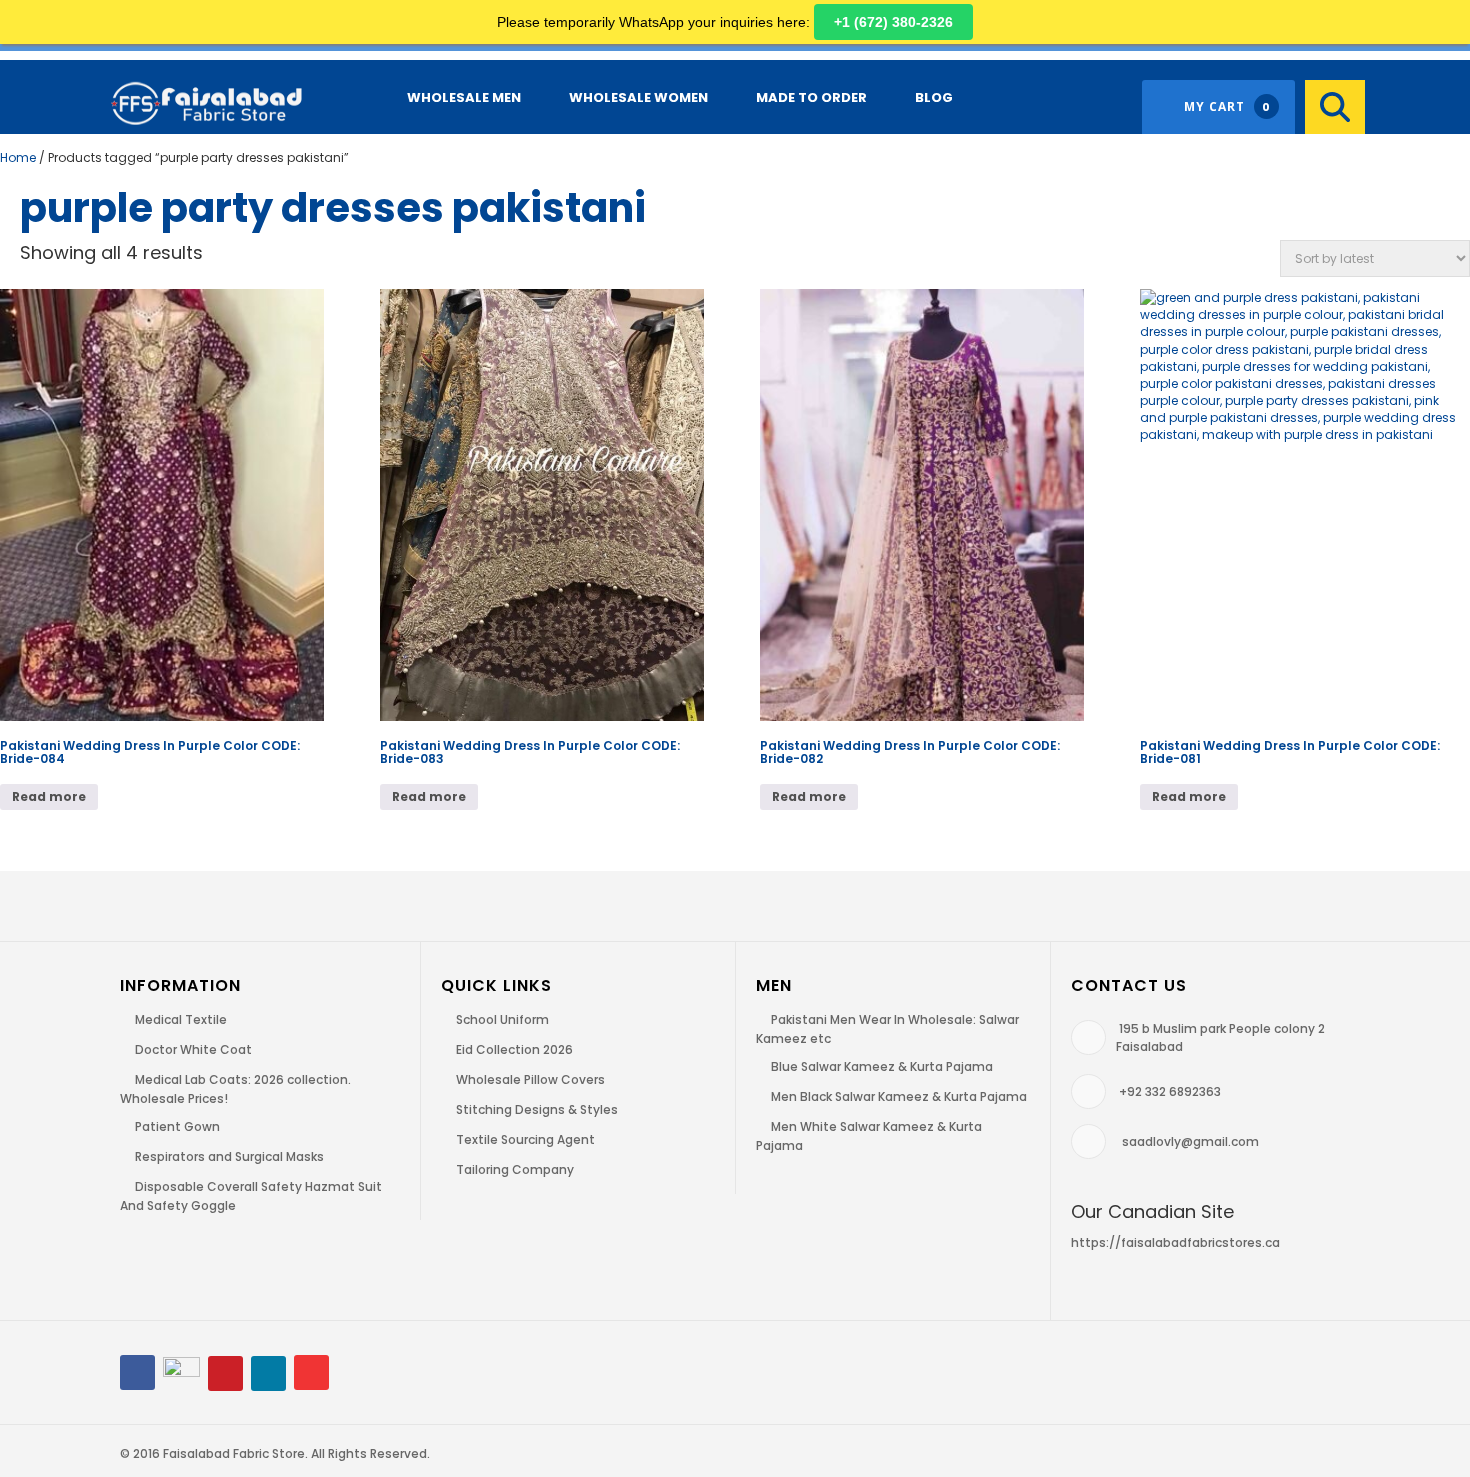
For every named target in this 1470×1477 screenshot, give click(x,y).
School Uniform (502, 1019)
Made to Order (811, 97)
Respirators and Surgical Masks (229, 1156)
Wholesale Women (638, 97)
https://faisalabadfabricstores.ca (1175, 1242)
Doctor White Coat (193, 1049)
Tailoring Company (515, 1169)
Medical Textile (181, 1019)
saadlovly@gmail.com (1190, 1141)
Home (18, 157)
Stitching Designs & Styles (537, 1109)
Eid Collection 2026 (514, 1049)
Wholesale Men (464, 97)
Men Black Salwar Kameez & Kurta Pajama (899, 1096)
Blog (934, 97)
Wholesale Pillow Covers (530, 1079)
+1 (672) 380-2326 (893, 22)
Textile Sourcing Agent (525, 1139)
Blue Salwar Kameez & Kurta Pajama (882, 1066)
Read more (49, 796)
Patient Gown (177, 1126)
